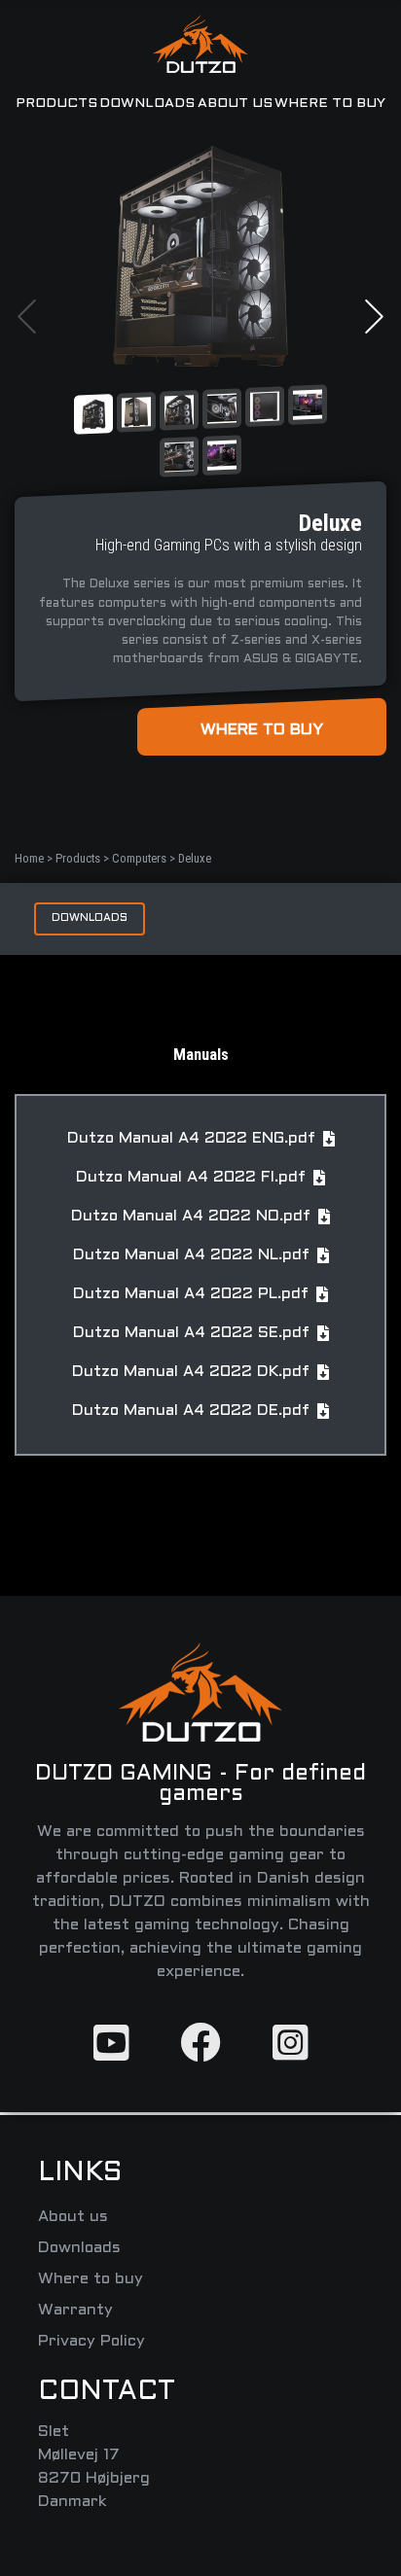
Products (79, 858)
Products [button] (56, 104)
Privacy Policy (91, 2341)
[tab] (93, 413)
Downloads (147, 104)
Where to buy (330, 104)
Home (31, 858)
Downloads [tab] (90, 918)
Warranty (75, 2310)
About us (235, 104)
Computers (141, 858)
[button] (27, 317)
